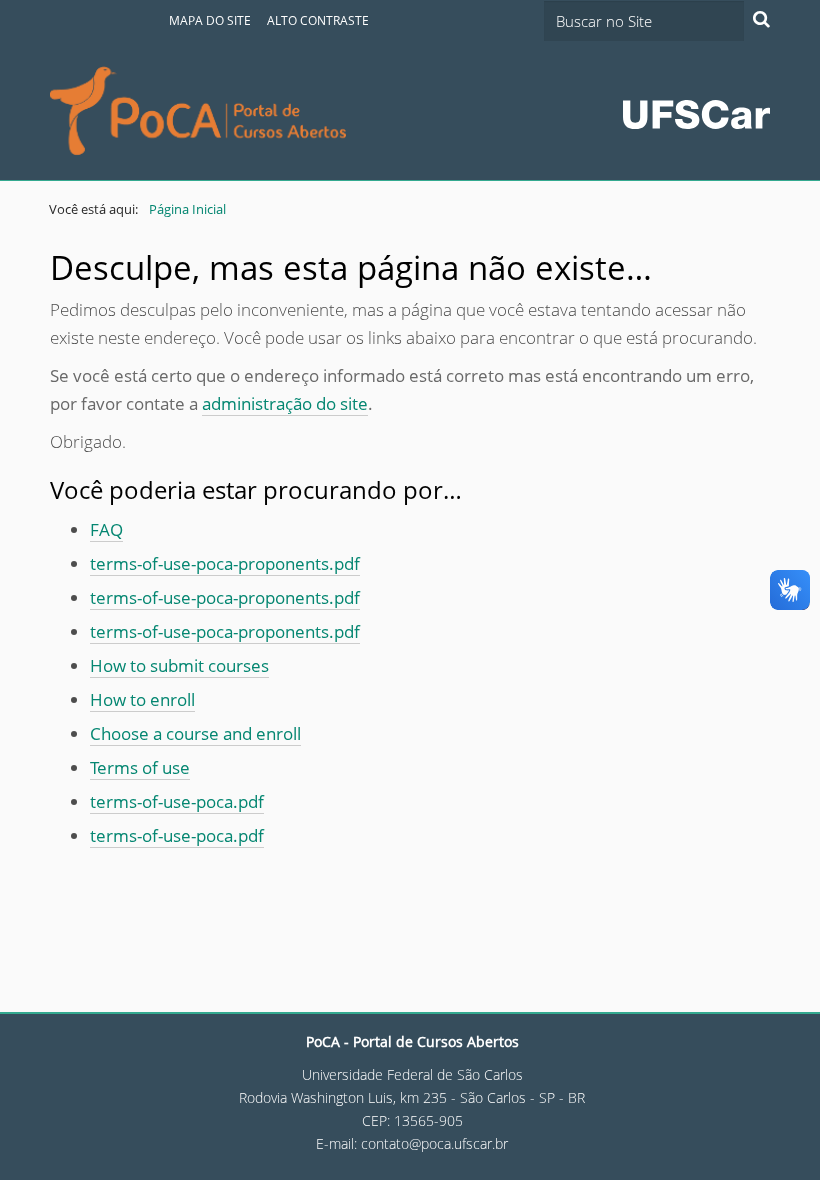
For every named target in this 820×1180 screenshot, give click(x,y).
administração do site (285, 403)
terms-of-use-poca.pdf (177, 801)
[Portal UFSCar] (696, 112)
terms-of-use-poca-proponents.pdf (225, 563)
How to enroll (142, 699)
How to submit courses (179, 665)
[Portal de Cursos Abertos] (198, 111)
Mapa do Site (210, 20)
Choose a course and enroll (195, 733)
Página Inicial (187, 209)
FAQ (106, 529)
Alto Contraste (318, 20)
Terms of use (140, 767)
